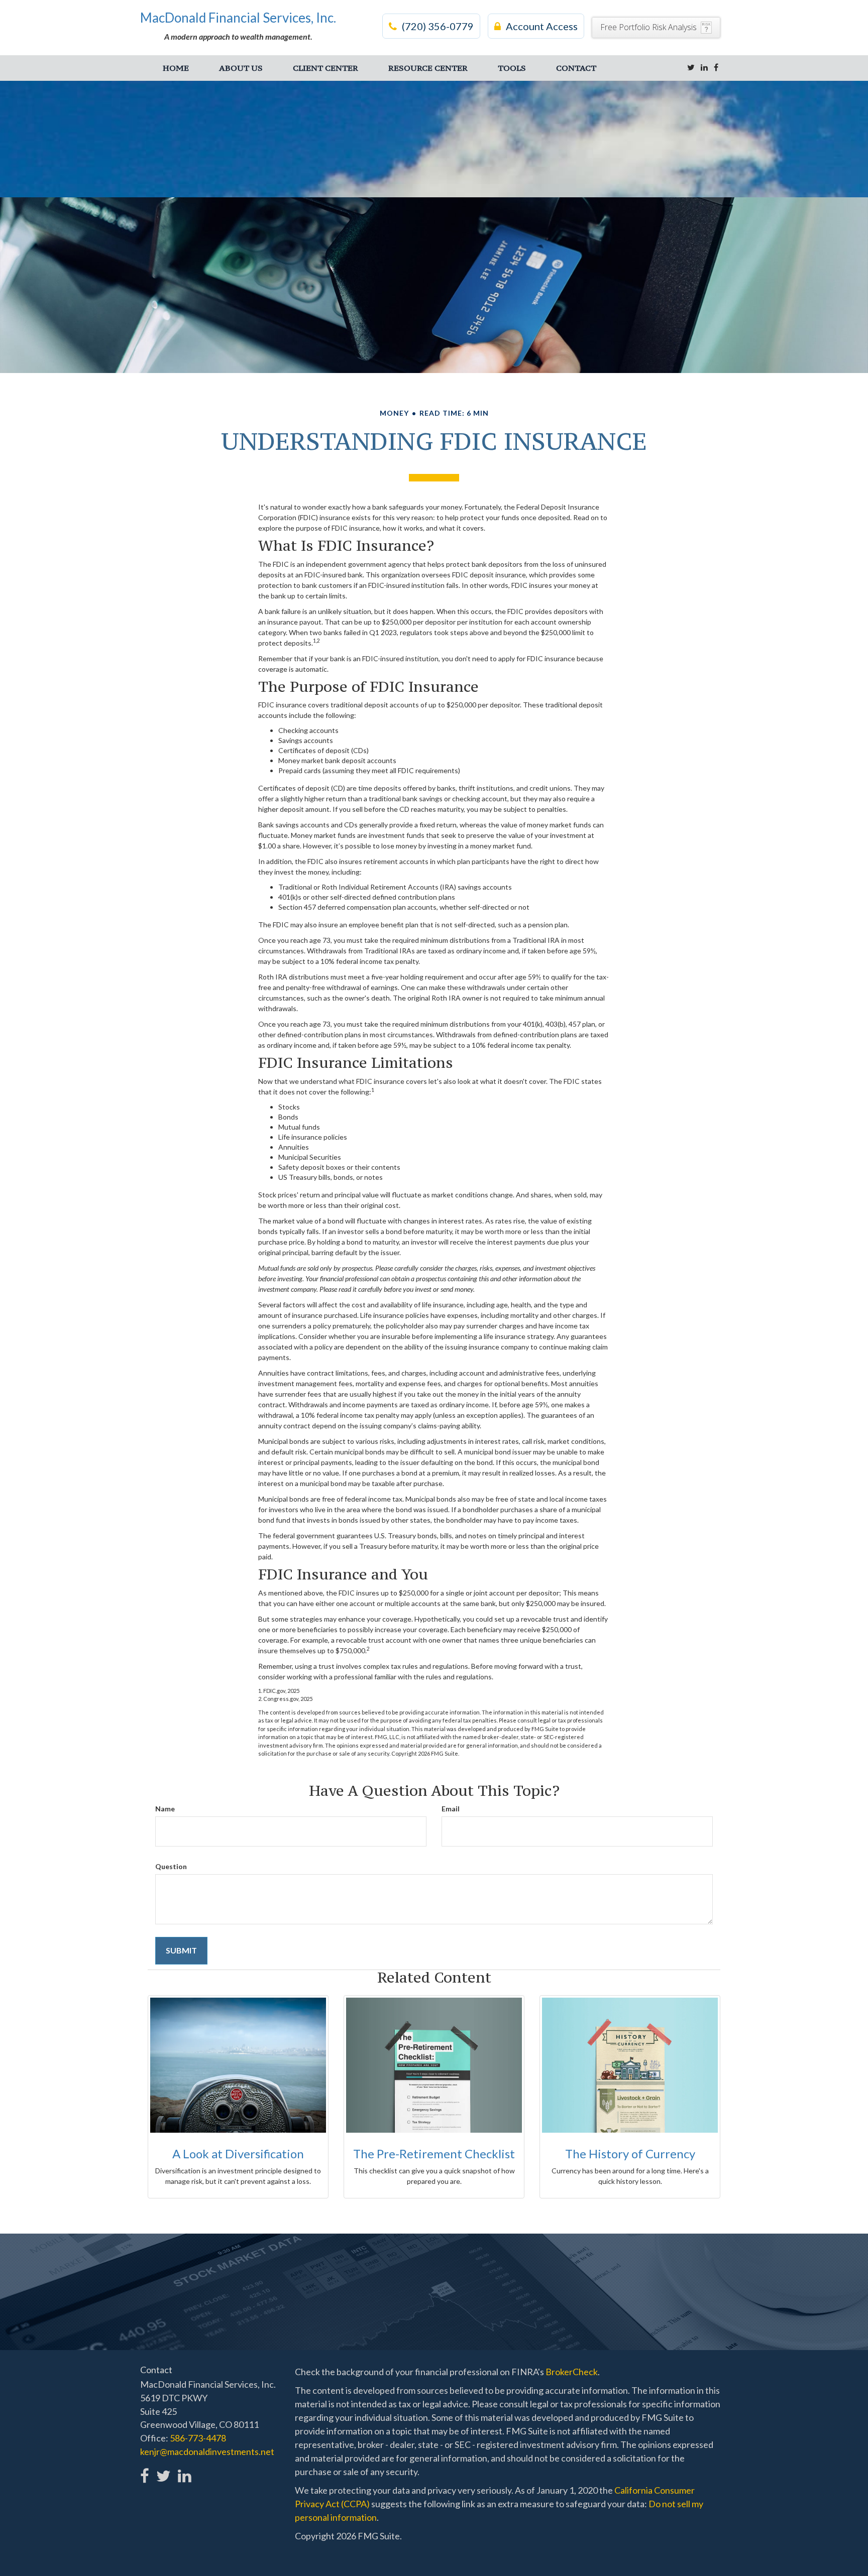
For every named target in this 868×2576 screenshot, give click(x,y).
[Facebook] (716, 67)
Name (165, 1809)
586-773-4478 (198, 2438)
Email (451, 1809)
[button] (241, 68)
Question (171, 1866)
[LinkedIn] (704, 67)
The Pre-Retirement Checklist (434, 2154)
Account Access (542, 26)
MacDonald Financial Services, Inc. (238, 18)
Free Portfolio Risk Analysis (648, 27)
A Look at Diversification (238, 2154)
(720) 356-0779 (438, 26)
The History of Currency (630, 2154)
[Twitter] (691, 67)
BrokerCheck (572, 2372)
